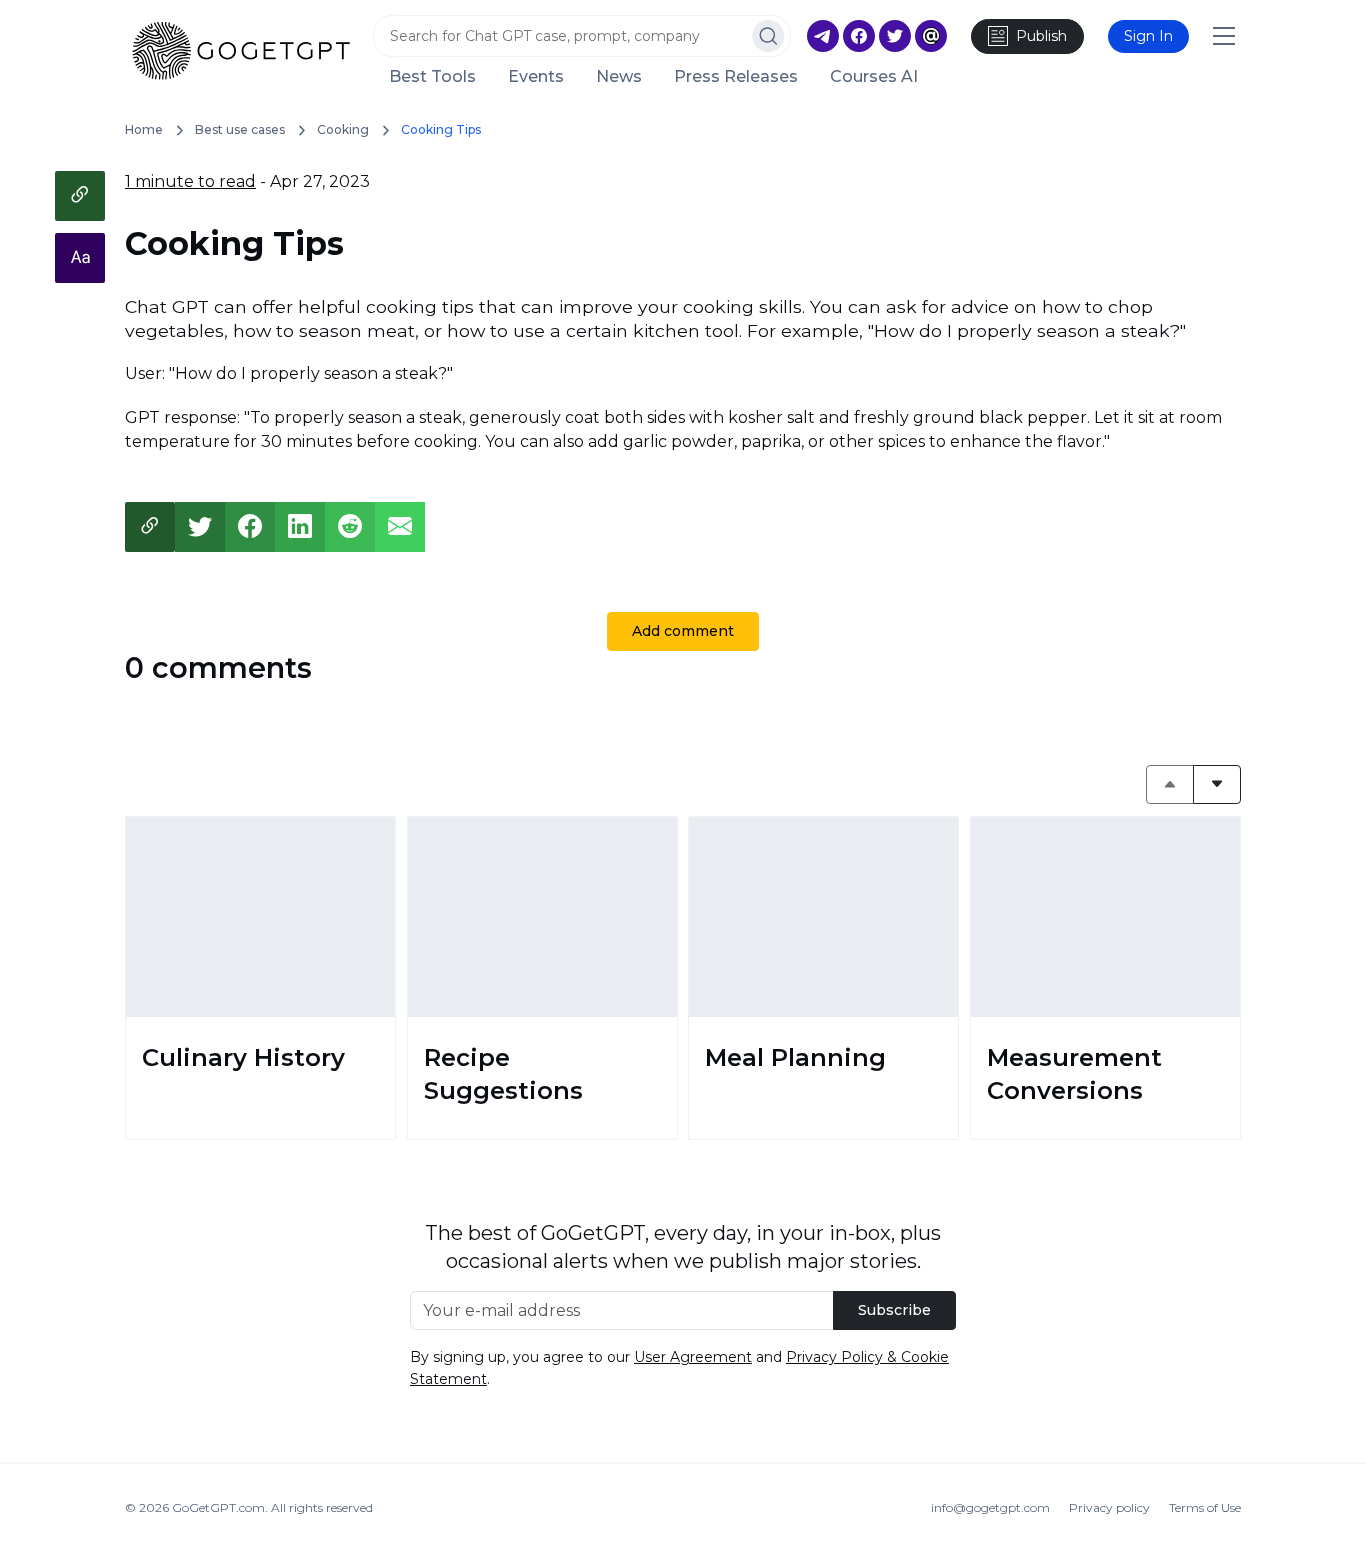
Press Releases (736, 77)
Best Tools (432, 77)
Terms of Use (1205, 1507)
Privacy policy (1109, 1507)
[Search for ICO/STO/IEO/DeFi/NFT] (768, 36)
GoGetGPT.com (218, 1507)
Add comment (683, 631)
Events (536, 77)
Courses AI (874, 77)
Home (144, 129)
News (619, 77)
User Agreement (693, 1357)
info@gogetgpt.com (990, 1507)
